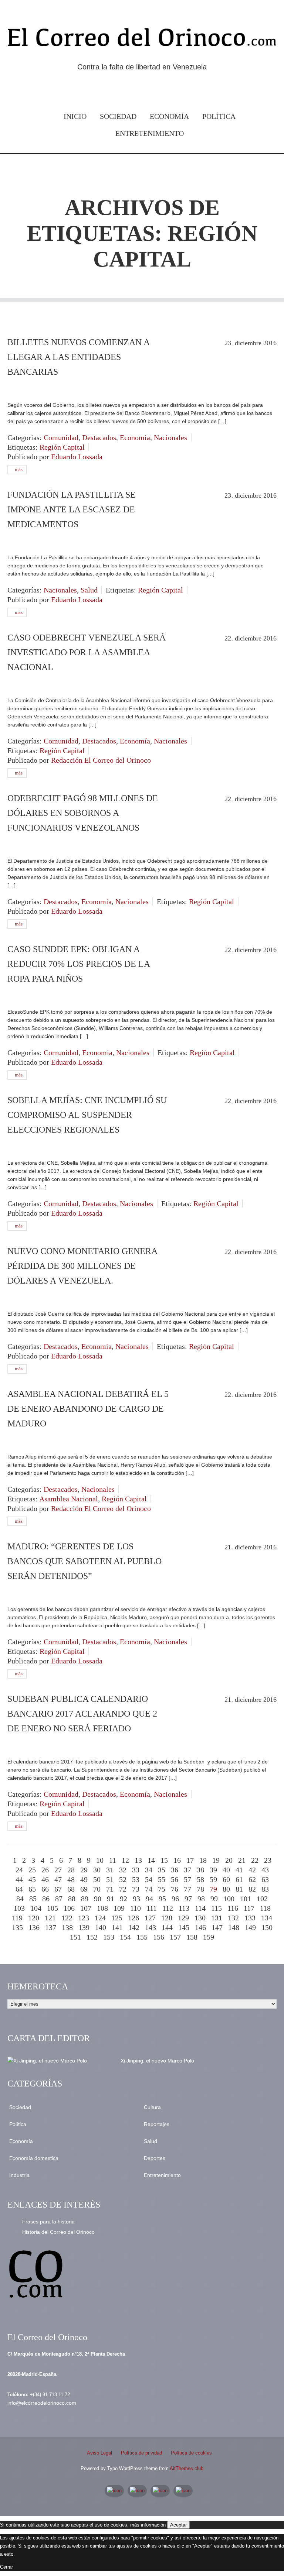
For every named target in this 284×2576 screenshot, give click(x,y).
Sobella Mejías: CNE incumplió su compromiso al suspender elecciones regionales (87, 1115)
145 (184, 1927)
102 (262, 1899)
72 (123, 1889)
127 (150, 1918)
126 (133, 1918)
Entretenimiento (150, 133)
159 (209, 1937)
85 (33, 1899)
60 (226, 1879)
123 (84, 1918)
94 (149, 1899)
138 (67, 1927)
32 (123, 1870)
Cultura (152, 2107)
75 (162, 1889)
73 (136, 1889)
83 (265, 1889)
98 (201, 1899)
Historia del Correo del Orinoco (58, 2232)
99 (214, 1899)
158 (192, 1937)
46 (45, 1879)
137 (51, 1927)
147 (217, 1927)
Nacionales (170, 437)
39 (213, 1870)
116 (233, 1908)
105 (53, 1908)
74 (149, 1889)
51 (110, 1879)
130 (200, 1918)
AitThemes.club (187, 2468)
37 (187, 1870)
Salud (89, 590)
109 (119, 1908)
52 (123, 1879)
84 (20, 1899)
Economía (169, 116)
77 (187, 1889)
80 (226, 1889)
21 (242, 1860)
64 (19, 1889)
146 (200, 1927)
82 (252, 1889)
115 (217, 1908)
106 (69, 1908)
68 (71, 1889)
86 (46, 1899)
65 (32, 1889)
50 (97, 1879)
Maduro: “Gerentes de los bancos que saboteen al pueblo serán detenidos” (84, 1561)
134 (267, 1918)
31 (110, 1870)
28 (71, 1870)
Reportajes (157, 2124)
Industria (19, 2175)
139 (84, 1927)
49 (84, 1879)
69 (84, 1889)
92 (124, 1899)
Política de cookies (191, 2453)
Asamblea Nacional (69, 1499)
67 (58, 1889)
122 (67, 1918)
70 (97, 1889)
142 (134, 1927)
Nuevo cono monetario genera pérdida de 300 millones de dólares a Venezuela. (82, 1266)
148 (234, 1927)
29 (84, 1870)
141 (117, 1927)
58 (200, 1879)
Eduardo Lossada (77, 457)
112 (168, 1908)
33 (136, 1870)
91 (111, 1899)
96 (175, 1899)
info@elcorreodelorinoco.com (42, 2403)
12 (125, 1860)
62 (252, 1879)
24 (19, 1870)
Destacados (99, 437)
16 (177, 1860)
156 (159, 1937)
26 (45, 1870)
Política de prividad (141, 2453)
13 (138, 1860)
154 (125, 1937)
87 (59, 1899)
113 (184, 1908)
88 (72, 1899)
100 (229, 1899)
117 (249, 1908)
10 (100, 1860)
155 (142, 1937)
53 (136, 1879)
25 (32, 1870)
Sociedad (118, 116)
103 (19, 1908)
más (18, 469)
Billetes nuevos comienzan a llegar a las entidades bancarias (78, 357)
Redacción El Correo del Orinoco (101, 760)
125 (117, 1918)
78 (200, 1889)
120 (34, 1918)
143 (151, 1927)
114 (200, 1908)
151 (75, 1937)
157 (175, 1937)
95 (162, 1899)
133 (250, 1918)
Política (219, 116)
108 (102, 1908)
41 (239, 1870)
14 (151, 1860)
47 (58, 1879)
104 (36, 1908)
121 (50, 1918)
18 (203, 1860)
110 (136, 1908)
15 (164, 1860)
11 (113, 1860)
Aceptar (178, 2525)
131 (217, 1918)
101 (246, 1899)
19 (216, 1860)
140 (101, 1927)
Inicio (75, 116)
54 (149, 1879)
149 (250, 1927)
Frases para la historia (48, 2222)
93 (136, 1899)
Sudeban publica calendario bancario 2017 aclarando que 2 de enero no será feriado (82, 1714)
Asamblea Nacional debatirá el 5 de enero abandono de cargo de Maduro (88, 1409)
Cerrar (6, 2567)
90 (98, 1899)
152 (92, 1937)
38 (200, 1870)
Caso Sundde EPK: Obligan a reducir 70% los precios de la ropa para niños (79, 964)
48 (71, 1879)
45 (32, 1879)
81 (239, 1889)
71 (110, 1889)
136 (34, 1927)
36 (175, 1870)
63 (265, 1879)
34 (149, 1870)
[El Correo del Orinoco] (142, 39)
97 (188, 1899)
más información (148, 2525)
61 (239, 1879)
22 (255, 1860)
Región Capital (62, 447)
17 (190, 1860)
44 (19, 1879)
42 (252, 1870)
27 (58, 1870)
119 (17, 1918)
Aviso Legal (99, 2453)
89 (85, 1899)
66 (45, 1889)
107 (86, 1908)
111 (152, 1908)
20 (229, 1860)
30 (97, 1870)
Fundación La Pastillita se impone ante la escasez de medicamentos (72, 509)
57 (187, 1879)
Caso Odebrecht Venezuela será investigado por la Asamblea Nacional (87, 652)
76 (175, 1889)
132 (233, 1918)
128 (167, 1918)
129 (183, 1918)
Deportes (155, 2158)
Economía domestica (34, 2158)
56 (175, 1879)
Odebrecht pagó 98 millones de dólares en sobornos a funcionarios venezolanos (83, 813)
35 (162, 1870)
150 (267, 1927)
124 (100, 1918)
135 (17, 1927)
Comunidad (61, 437)
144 (167, 1927)
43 (265, 1870)
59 (213, 1879)
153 (109, 1937)
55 (162, 1879)
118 (265, 1908)
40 (226, 1870)
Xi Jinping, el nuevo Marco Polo (157, 2061)
